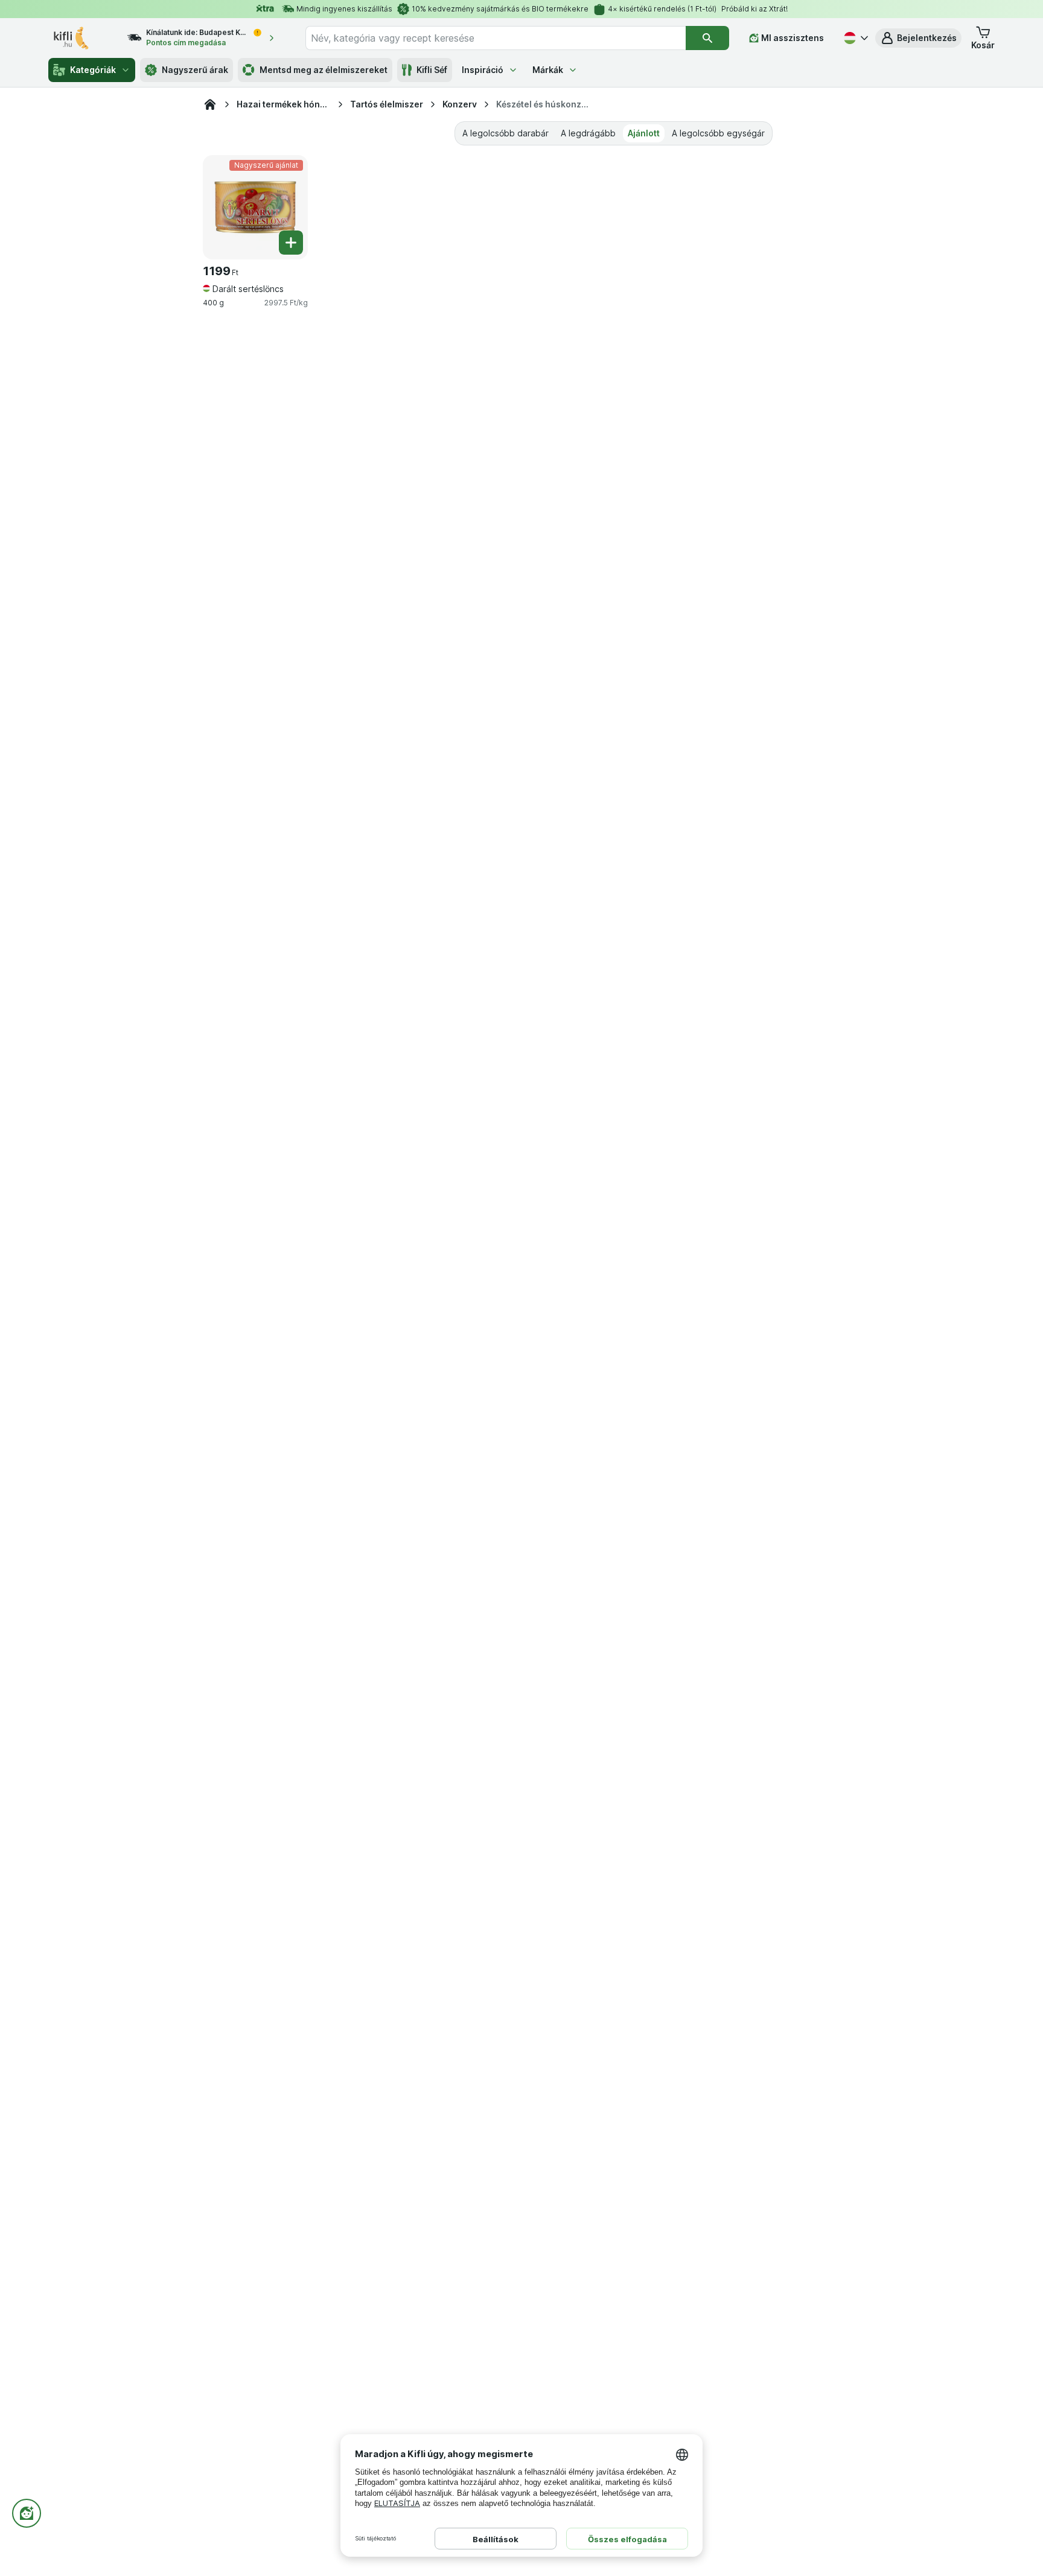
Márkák (548, 70)
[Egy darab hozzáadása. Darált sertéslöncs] (291, 243)
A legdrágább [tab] (588, 133)
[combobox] (496, 38)
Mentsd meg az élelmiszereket (324, 70)
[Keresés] (707, 38)
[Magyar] (855, 38)
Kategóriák (93, 70)
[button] (918, 38)
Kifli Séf (432, 70)
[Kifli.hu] (210, 104)
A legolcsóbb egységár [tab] (718, 133)
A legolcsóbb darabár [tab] (506, 133)
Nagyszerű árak (195, 70)
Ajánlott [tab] (644, 133)
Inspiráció (483, 70)
